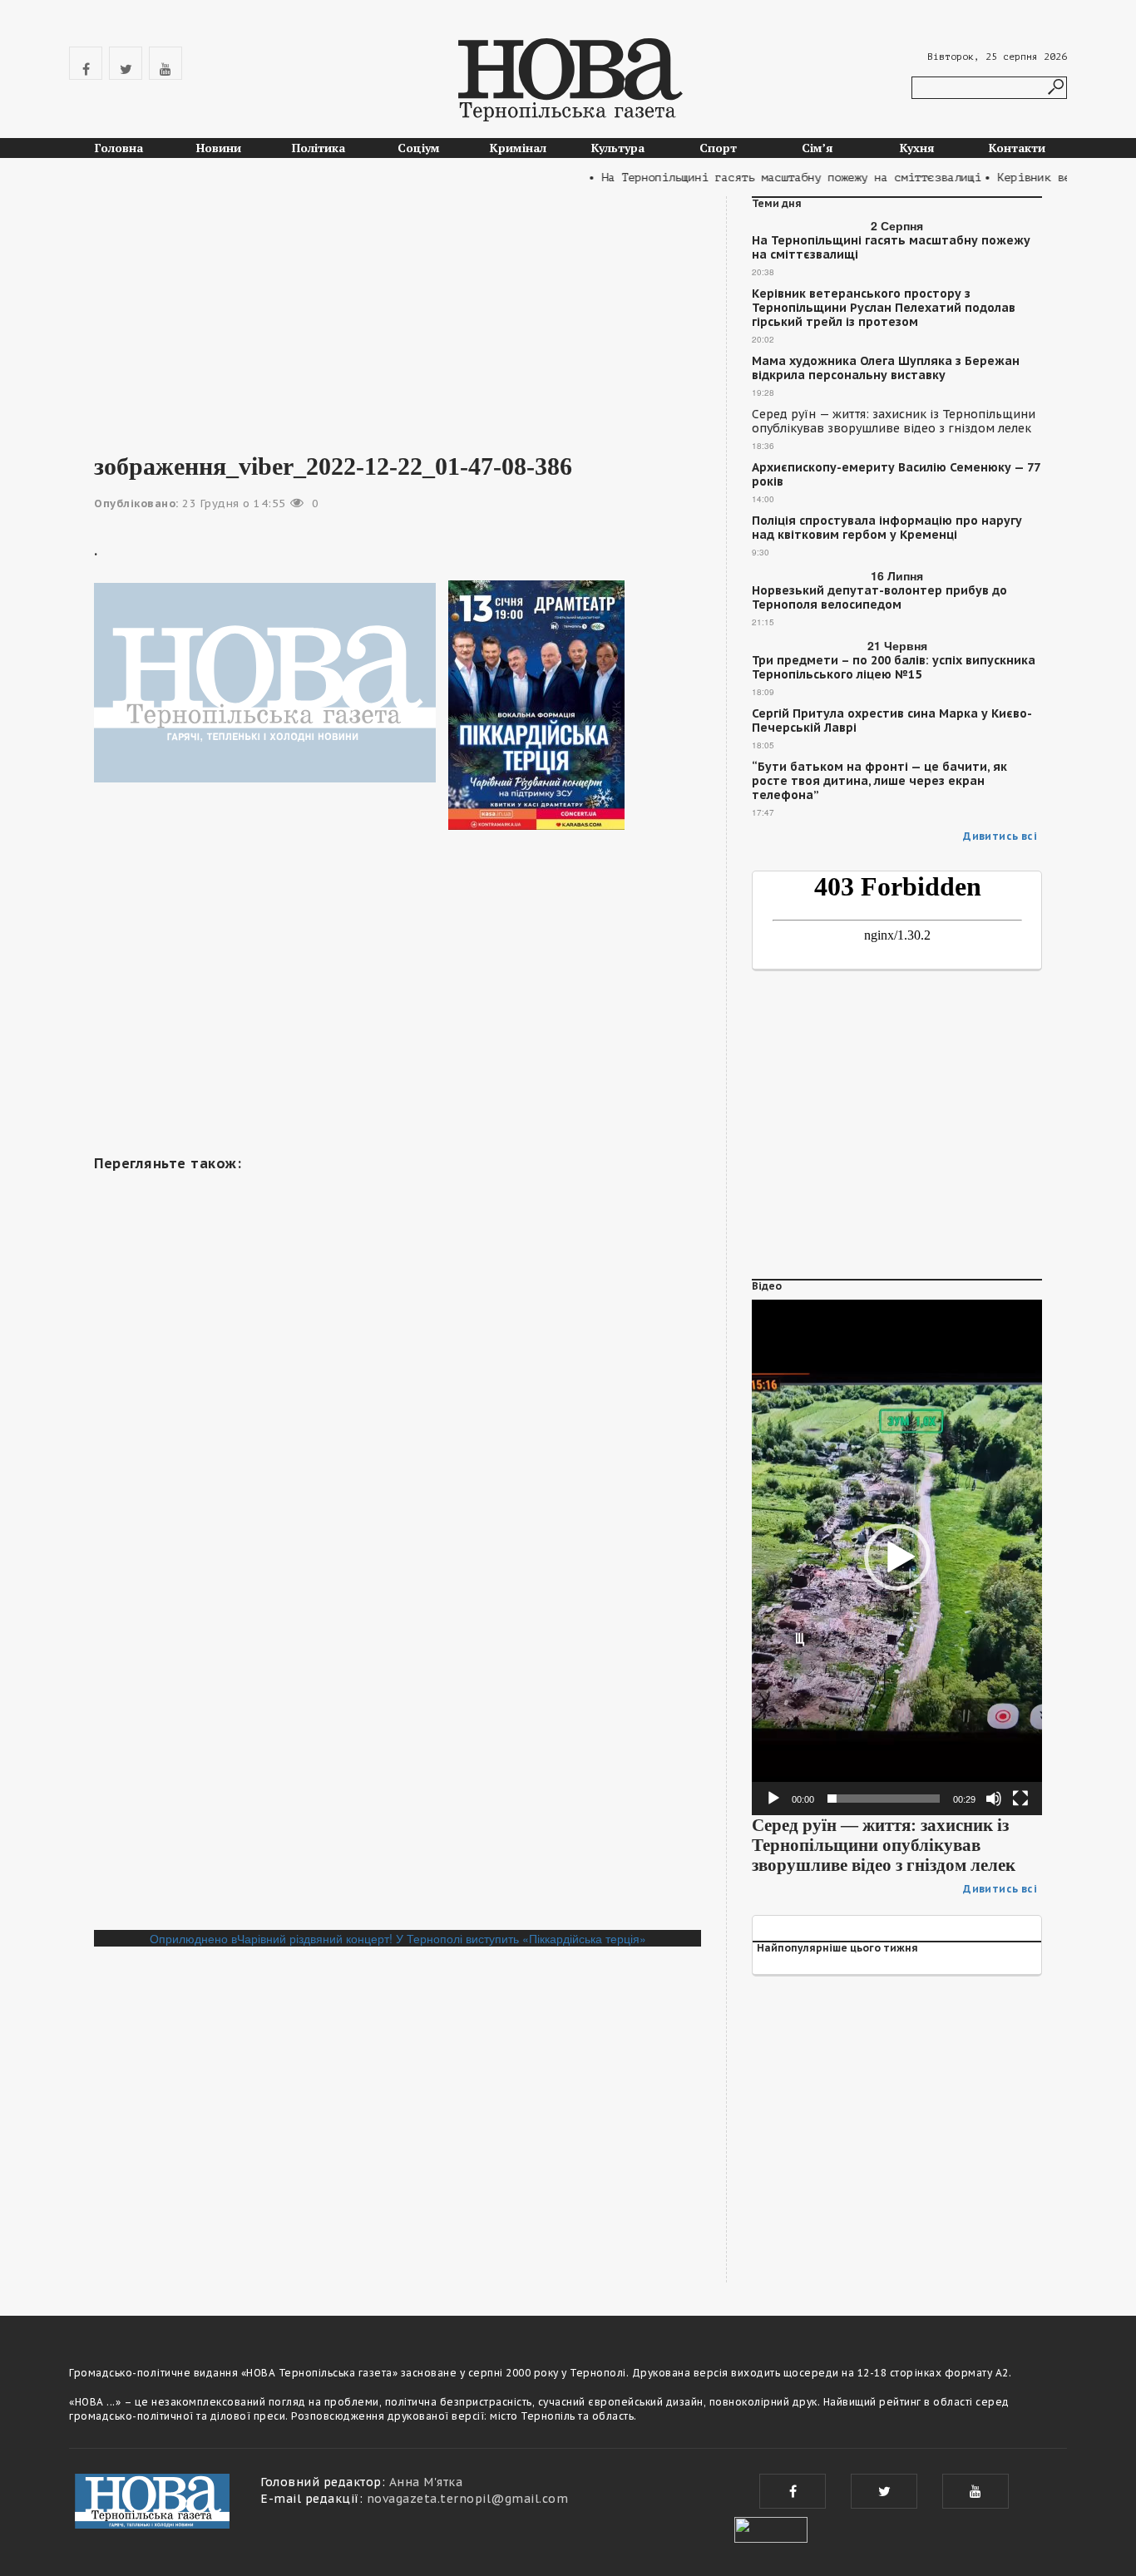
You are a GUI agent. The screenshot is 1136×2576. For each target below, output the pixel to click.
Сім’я (817, 148)
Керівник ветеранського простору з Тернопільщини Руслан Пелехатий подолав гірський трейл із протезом (884, 308)
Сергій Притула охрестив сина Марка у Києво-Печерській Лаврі (892, 721)
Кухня (917, 148)
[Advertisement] (398, 313)
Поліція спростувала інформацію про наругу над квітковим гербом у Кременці (887, 528)
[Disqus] (398, 1702)
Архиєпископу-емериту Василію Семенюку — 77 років (896, 475)
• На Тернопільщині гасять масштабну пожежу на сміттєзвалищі (760, 178)
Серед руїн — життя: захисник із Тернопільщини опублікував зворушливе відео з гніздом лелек (894, 422)
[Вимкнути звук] (994, 1799)
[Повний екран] (1020, 1799)
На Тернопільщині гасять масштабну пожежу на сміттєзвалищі (891, 248)
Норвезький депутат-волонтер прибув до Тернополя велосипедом (879, 598)
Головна (119, 148)
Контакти (1017, 148)
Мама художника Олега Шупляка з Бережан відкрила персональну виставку (886, 368)
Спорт (718, 148)
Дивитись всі (1000, 836)
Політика (319, 148)
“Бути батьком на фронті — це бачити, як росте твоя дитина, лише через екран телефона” (879, 781)
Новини (219, 148)
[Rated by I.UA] (771, 2528)
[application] (897, 1557)
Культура (618, 148)
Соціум (419, 148)
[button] (897, 1557)
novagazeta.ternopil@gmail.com (468, 2499)
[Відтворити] (773, 1799)
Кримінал (518, 148)
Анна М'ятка (426, 2482)
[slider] (884, 1799)
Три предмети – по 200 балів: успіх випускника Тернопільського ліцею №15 (894, 668)
